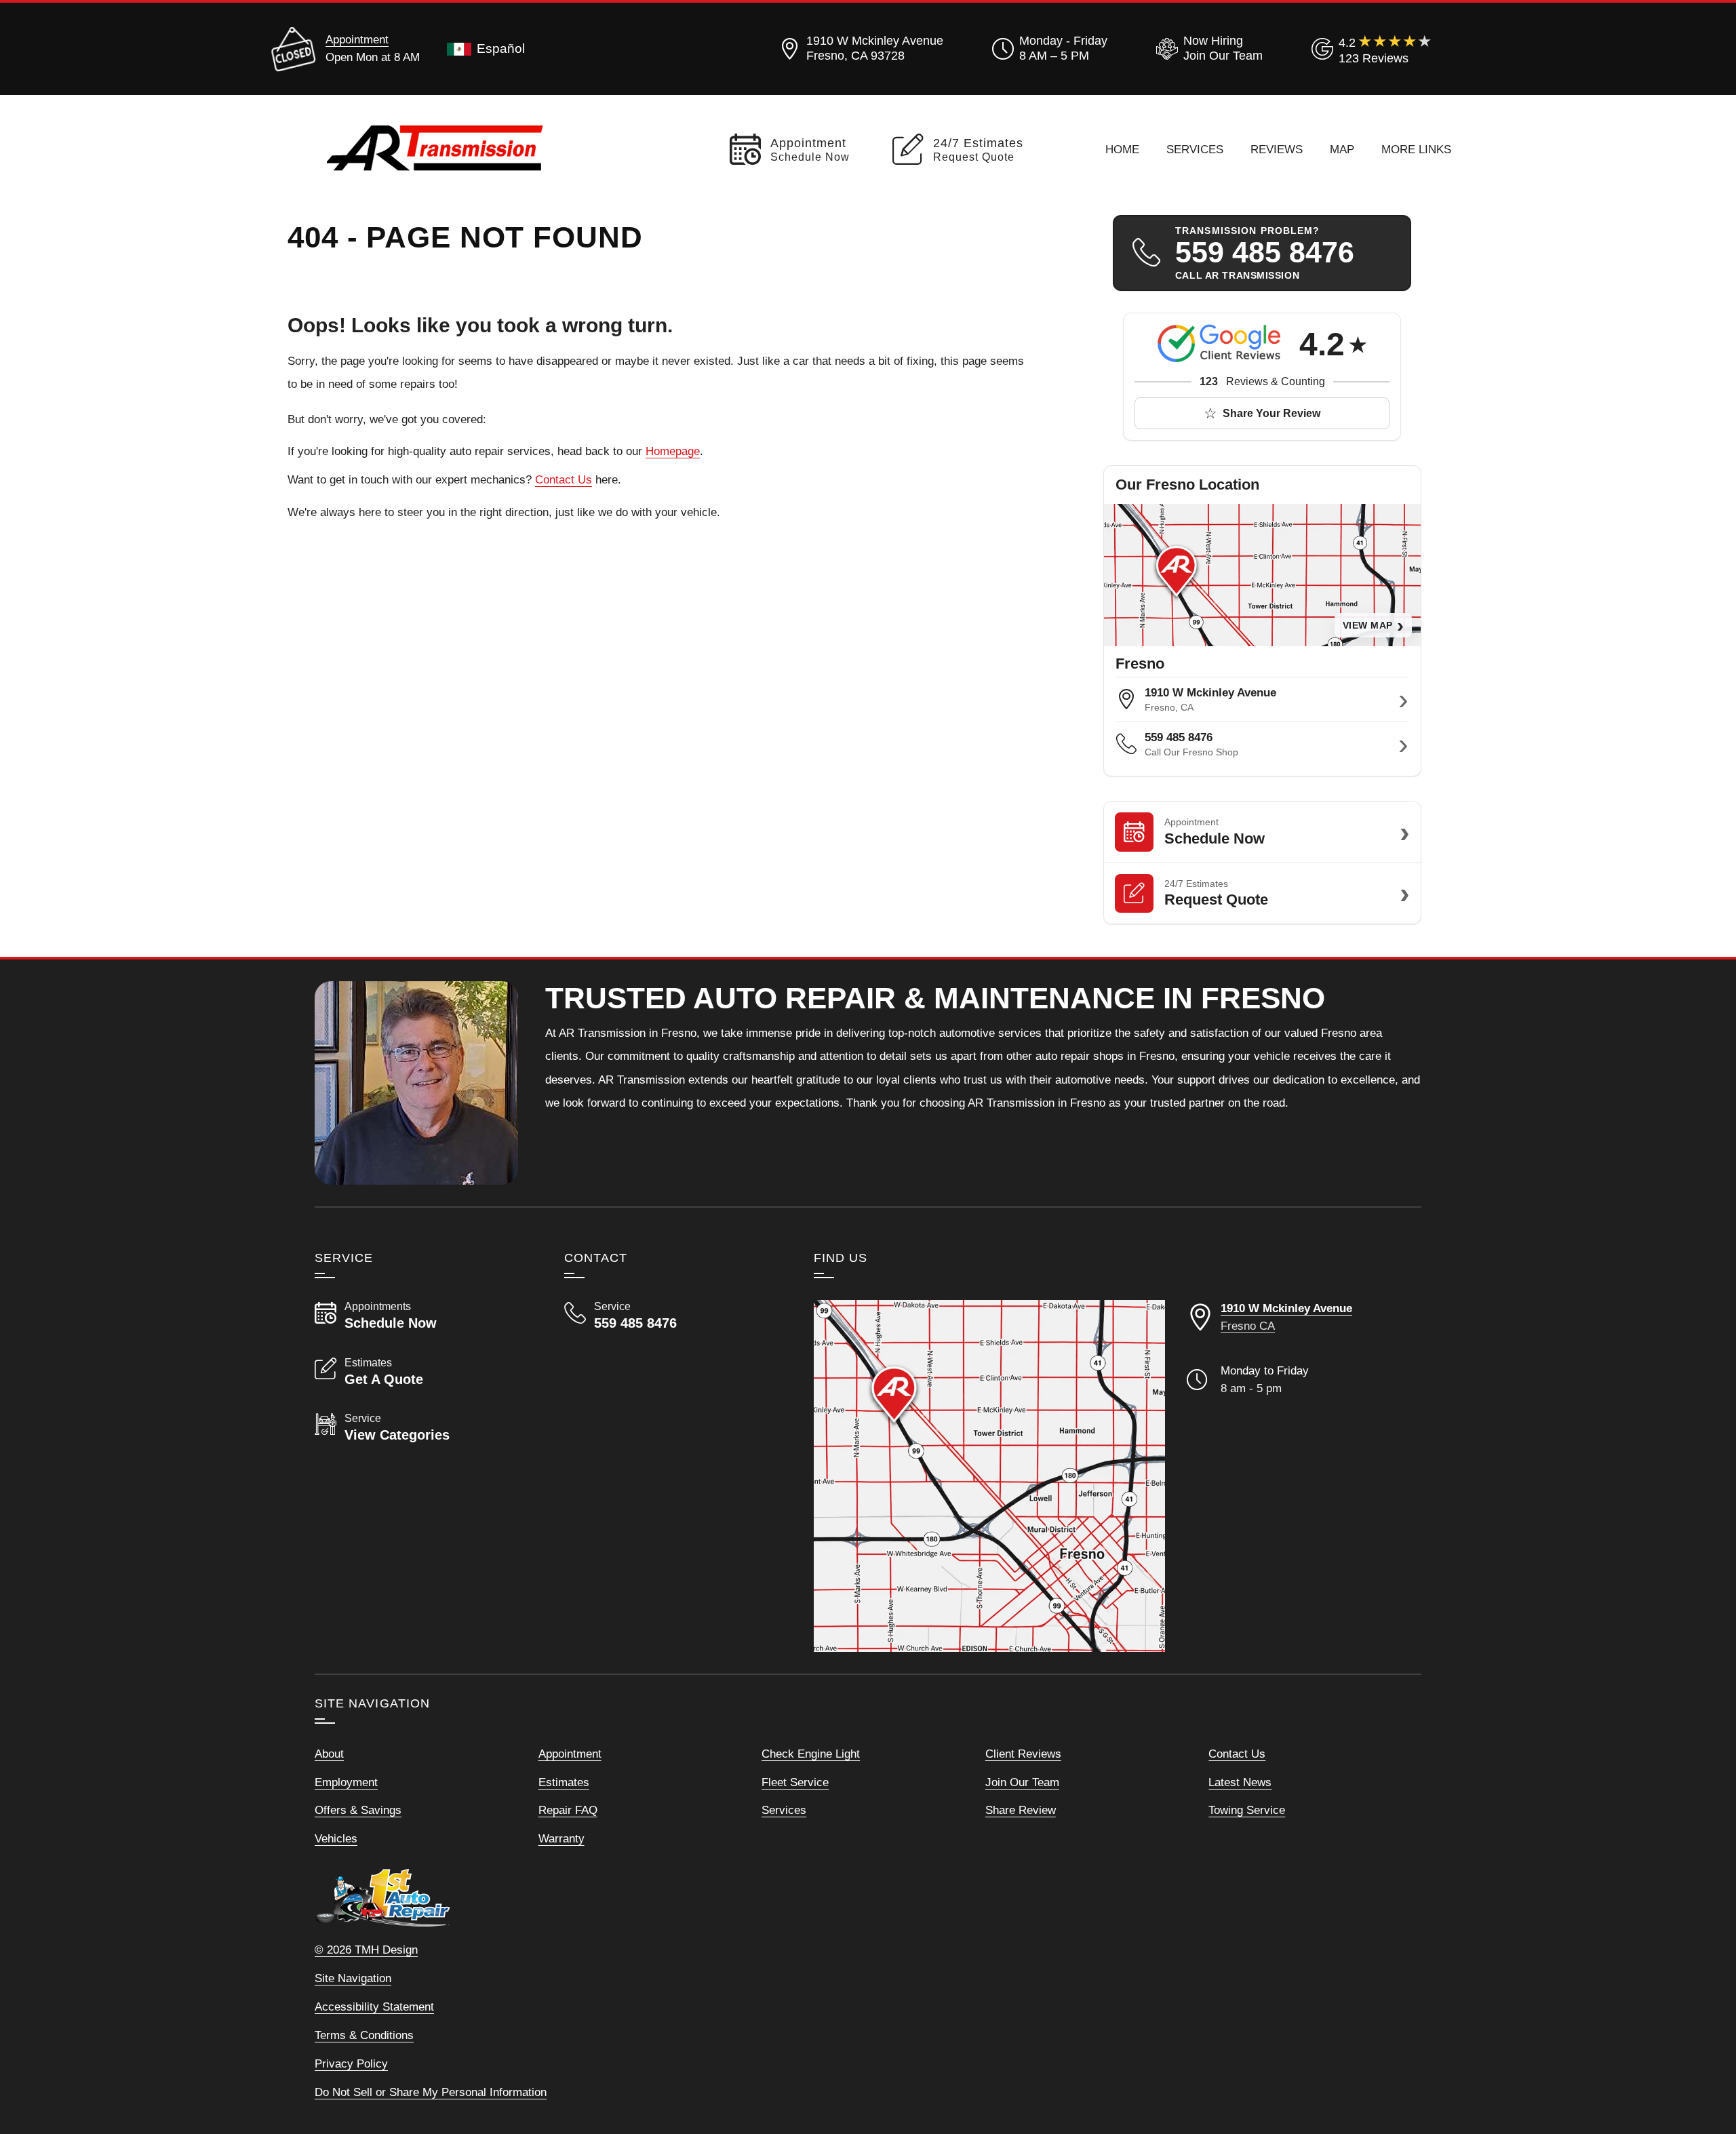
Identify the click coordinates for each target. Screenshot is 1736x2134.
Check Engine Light (811, 1754)
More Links (1416, 149)
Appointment (357, 39)
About (329, 1754)
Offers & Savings (358, 1810)
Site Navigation (353, 1978)
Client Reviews (1023, 1754)
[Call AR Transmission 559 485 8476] (673, 1316)
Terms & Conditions (364, 2035)
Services (1195, 149)
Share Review (1021, 1810)
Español (501, 48)
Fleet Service (795, 1782)
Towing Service (1247, 1810)
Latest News (1240, 1782)
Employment (346, 1782)
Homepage (673, 451)
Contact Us (564, 479)
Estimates (564, 1782)
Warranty (561, 1838)
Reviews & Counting (1262, 381)
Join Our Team (1022, 1782)
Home (1122, 149)
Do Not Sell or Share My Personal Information (431, 2092)
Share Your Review (1271, 413)
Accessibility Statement (374, 2007)
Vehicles (336, 1838)
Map (1342, 149)
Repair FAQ (568, 1810)
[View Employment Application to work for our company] (1207, 49)
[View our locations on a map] (989, 1476)
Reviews (1277, 149)
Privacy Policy (351, 2063)
